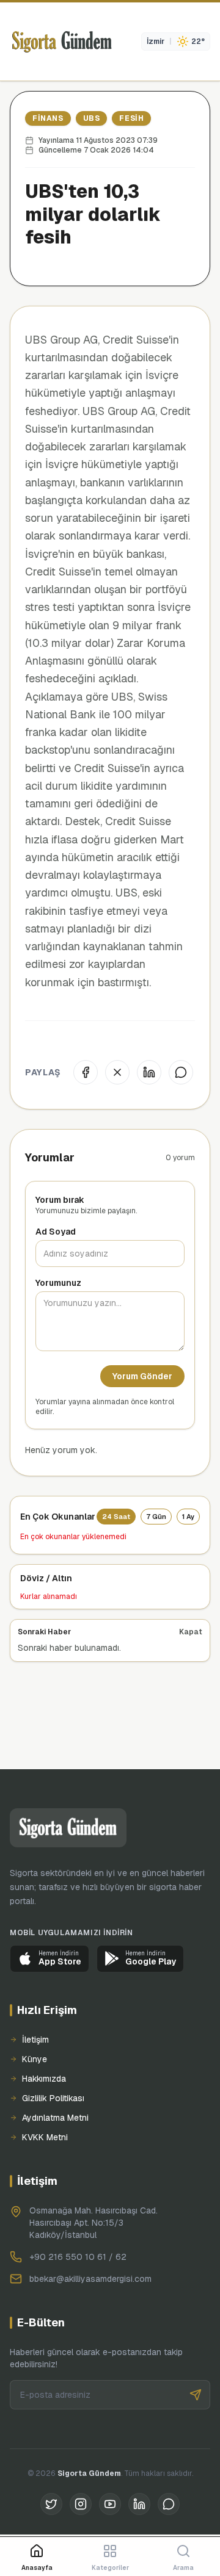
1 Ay (188, 1517)
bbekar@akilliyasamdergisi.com (90, 2279)
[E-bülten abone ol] (196, 2395)
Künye (35, 2059)
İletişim (35, 2040)
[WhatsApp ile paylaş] (181, 1072)
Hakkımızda (44, 2079)
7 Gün (156, 1517)
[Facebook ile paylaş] (86, 1072)
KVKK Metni (45, 2137)
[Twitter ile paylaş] (117, 1072)
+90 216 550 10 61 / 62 (78, 2257)
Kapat (191, 1632)
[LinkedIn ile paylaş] (149, 1072)
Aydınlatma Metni (55, 2118)
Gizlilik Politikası (53, 2098)
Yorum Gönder (142, 1376)
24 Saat (116, 1517)
